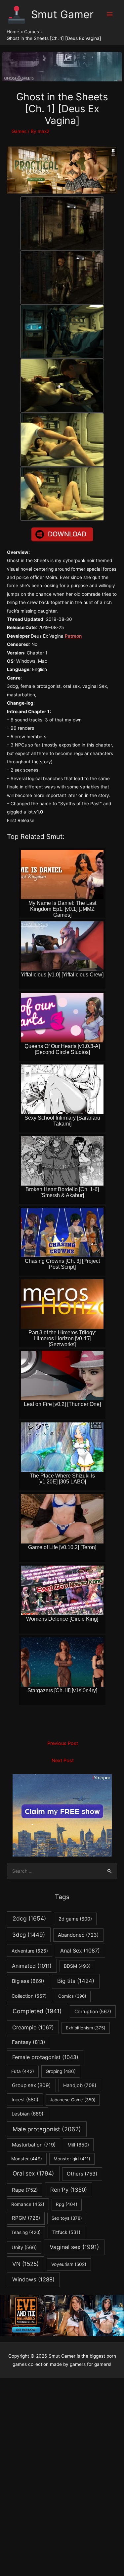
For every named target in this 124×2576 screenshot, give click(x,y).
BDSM (77, 1966)
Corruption (93, 2011)
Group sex (31, 2085)
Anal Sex (80, 1951)
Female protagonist (45, 2057)
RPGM (26, 2218)
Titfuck (66, 2232)
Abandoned (78, 1935)
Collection (29, 1996)
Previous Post (63, 1743)
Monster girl (72, 2159)
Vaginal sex (74, 2247)
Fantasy (29, 2042)
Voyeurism (69, 2264)
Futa (23, 2071)
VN (25, 2264)
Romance (28, 2204)
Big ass (28, 1981)
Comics (72, 1996)
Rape (25, 2190)
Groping (61, 2071)
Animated (32, 1966)
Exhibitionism (86, 2028)
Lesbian (27, 2114)
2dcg (29, 1918)
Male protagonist (47, 2129)
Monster (27, 2159)
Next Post (63, 1761)
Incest (25, 2099)
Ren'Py (69, 2190)
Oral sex (33, 2173)
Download (67, 534)
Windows (33, 2279)
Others (82, 2174)
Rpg (67, 2204)
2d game (75, 1919)
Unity (24, 2247)
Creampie (33, 2027)
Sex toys (67, 2218)
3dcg (29, 1935)
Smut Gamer (62, 14)
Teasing (26, 2232)
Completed (37, 2011)
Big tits (76, 1981)
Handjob (80, 2085)
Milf (78, 2145)
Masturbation (34, 2145)
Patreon (73, 636)
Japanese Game (73, 2100)
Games (19, 131)
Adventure (30, 1951)
